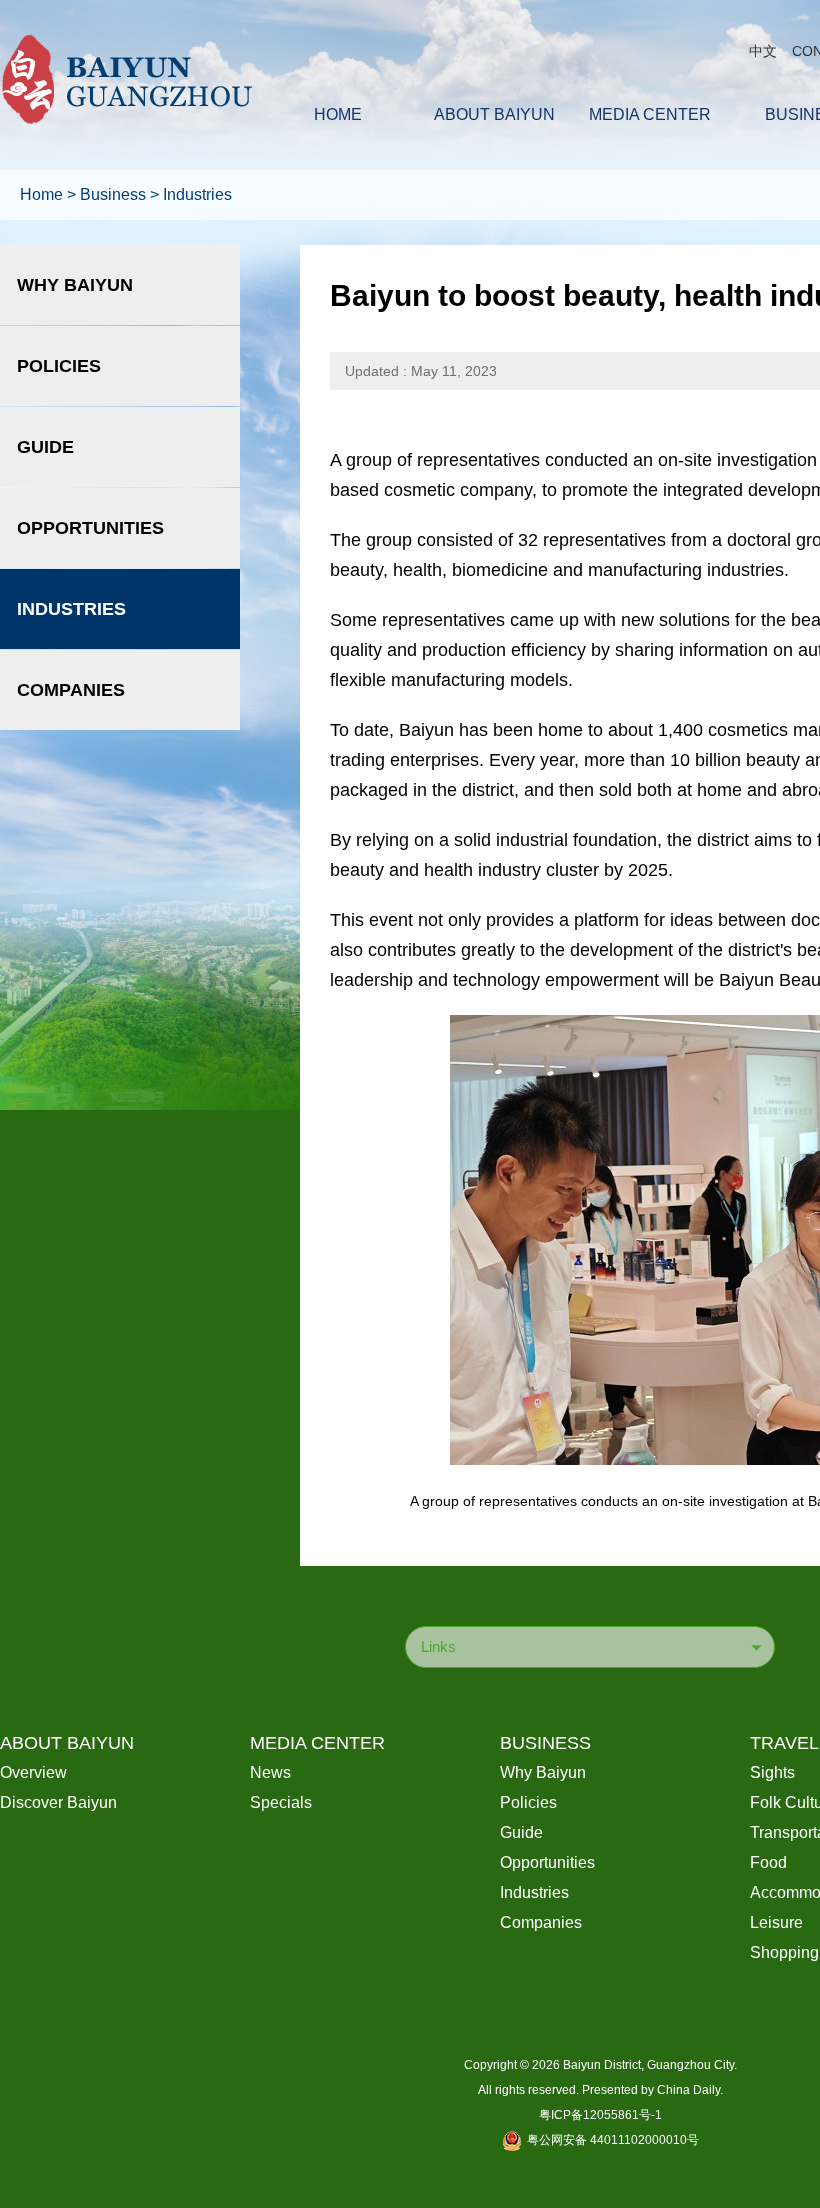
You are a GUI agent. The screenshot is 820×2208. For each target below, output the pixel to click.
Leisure (776, 1922)
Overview (33, 1772)
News (270, 1772)
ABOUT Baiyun (67, 1743)
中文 (763, 51)
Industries (197, 194)
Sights (772, 1772)
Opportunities (90, 528)
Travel (784, 1743)
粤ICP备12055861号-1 (600, 2115)
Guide (45, 447)
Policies (59, 366)
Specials (281, 1802)
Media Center (317, 1743)
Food (768, 1862)
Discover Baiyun (58, 1802)
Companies (71, 690)
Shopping (784, 1952)
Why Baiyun (75, 285)
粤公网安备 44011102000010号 (613, 2140)
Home (41, 194)
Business (113, 194)
